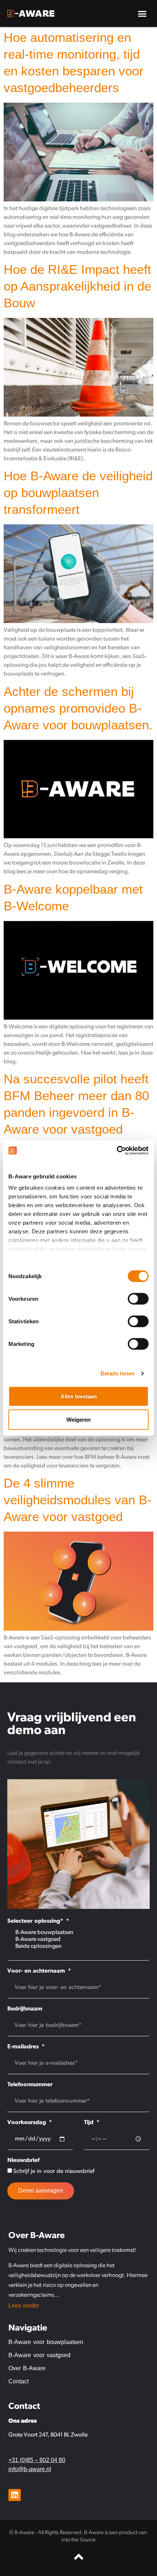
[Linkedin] (15, 2495)
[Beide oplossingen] (78, 1947)
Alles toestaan (79, 1396)
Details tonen (117, 1373)
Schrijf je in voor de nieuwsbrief (54, 2171)
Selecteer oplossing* (36, 1921)
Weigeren (78, 1419)
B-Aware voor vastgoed (39, 2355)
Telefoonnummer (30, 2085)
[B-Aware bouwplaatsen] (78, 1933)
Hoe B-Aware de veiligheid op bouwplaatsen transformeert (78, 493)
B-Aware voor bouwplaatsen (46, 2342)
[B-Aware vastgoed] (78, 1940)
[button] (142, 13)
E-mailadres (24, 2047)
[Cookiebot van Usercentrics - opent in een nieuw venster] (117, 1151)
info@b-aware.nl (30, 2469)
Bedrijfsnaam (25, 2009)
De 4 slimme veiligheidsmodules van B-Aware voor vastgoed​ (78, 1500)
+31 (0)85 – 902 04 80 (37, 2460)
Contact (18, 2381)
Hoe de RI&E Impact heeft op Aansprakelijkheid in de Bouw (77, 286)
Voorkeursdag (28, 2123)
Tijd (90, 2123)
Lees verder (24, 2306)
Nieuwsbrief (23, 2161)
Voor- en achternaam (37, 1971)
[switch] (138, 1299)
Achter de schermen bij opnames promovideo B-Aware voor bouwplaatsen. (78, 708)
